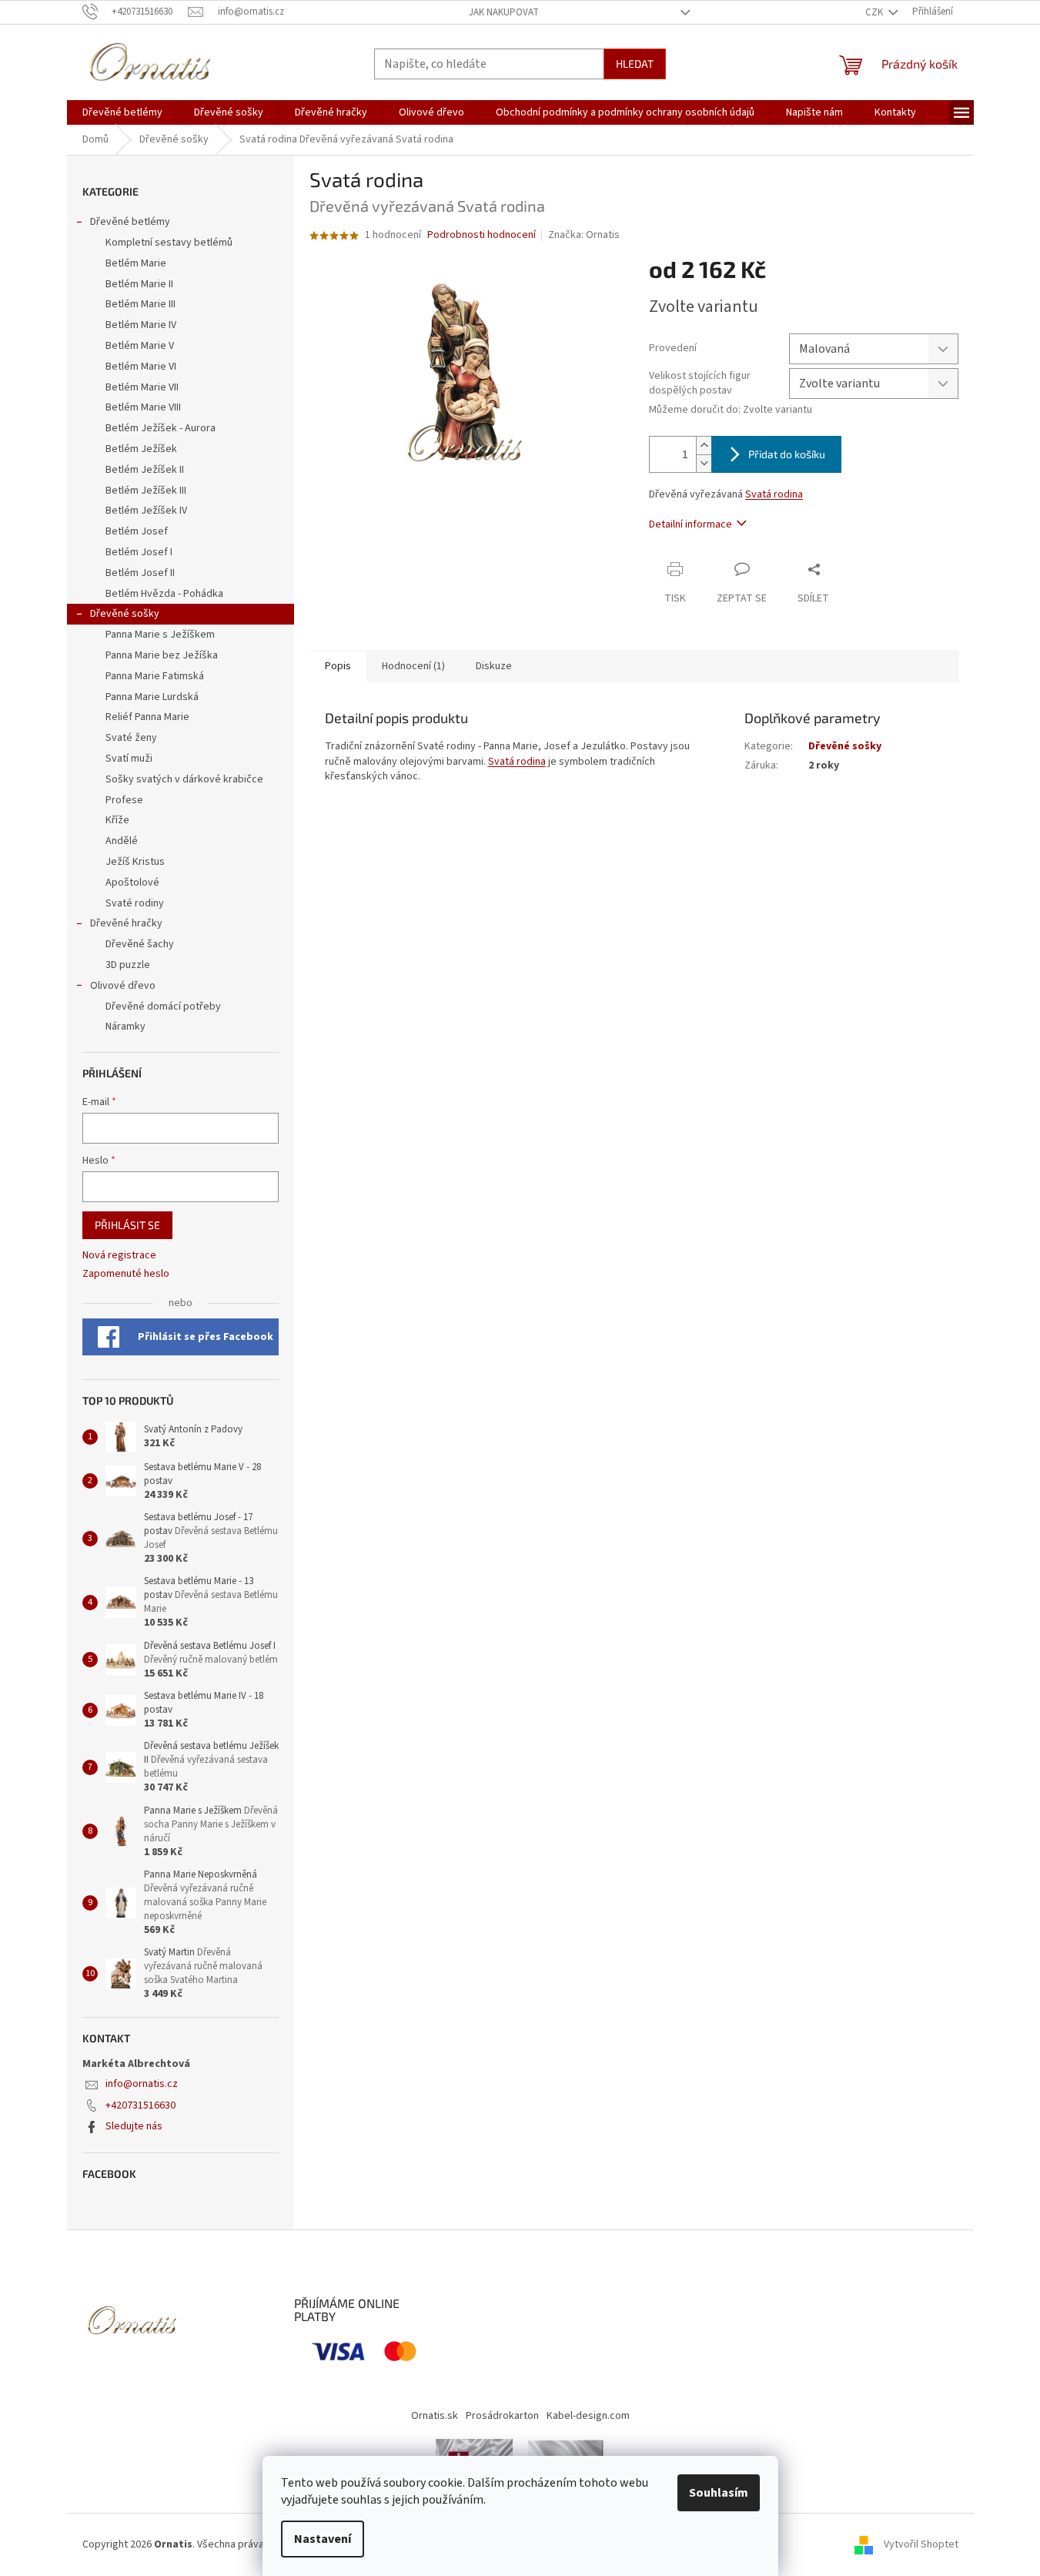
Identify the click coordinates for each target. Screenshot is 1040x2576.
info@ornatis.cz (142, 2084)
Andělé (122, 841)
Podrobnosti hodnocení (482, 235)
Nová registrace (119, 1256)
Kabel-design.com (588, 2416)
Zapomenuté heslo (126, 1274)
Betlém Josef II (140, 573)
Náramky (125, 1027)
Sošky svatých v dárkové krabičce (184, 779)
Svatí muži (129, 759)
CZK (875, 12)
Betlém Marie (136, 263)
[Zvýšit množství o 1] (704, 446)
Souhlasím (719, 2493)
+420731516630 (140, 2105)
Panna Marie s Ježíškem (160, 635)
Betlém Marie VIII (143, 407)
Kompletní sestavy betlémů (169, 243)
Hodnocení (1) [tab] (413, 666)
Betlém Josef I (139, 552)
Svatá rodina (774, 494)
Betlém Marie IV (141, 325)
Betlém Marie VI (141, 367)
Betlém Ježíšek (141, 449)
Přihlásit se (127, 1225)
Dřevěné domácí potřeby (163, 1007)
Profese (124, 800)
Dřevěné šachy (140, 944)
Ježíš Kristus (135, 862)
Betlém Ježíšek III (146, 491)
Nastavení (323, 2539)
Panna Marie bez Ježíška (162, 655)
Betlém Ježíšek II (145, 470)
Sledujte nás (134, 2126)
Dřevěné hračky (126, 923)
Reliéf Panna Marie (147, 717)
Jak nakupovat (504, 12)
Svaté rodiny (135, 903)
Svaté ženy (131, 738)
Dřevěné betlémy (130, 222)
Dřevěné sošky (125, 614)
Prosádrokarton (502, 2416)
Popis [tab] (338, 666)
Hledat (635, 64)
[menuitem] (122, 112)
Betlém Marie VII (142, 387)
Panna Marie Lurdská (152, 697)
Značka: (584, 235)
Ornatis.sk (435, 2416)
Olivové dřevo (123, 986)
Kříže (117, 820)
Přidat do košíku (787, 454)
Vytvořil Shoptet (921, 2544)
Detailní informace (691, 524)
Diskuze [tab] (494, 666)
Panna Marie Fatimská (155, 676)
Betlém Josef (137, 531)
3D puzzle (128, 965)
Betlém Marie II (139, 284)
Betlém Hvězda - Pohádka (164, 594)
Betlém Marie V (140, 346)
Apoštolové (132, 883)
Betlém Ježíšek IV (146, 511)
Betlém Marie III (140, 304)
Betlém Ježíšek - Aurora (161, 428)
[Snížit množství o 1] (704, 463)
